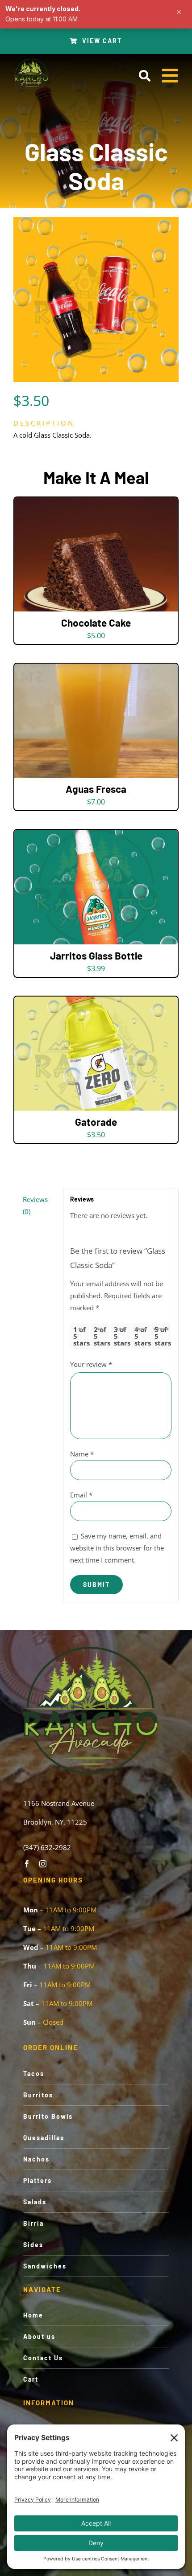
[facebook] (27, 1864)
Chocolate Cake (96, 623)
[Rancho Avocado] (31, 61)
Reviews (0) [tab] (35, 1205)
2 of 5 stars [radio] (102, 1336)
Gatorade (96, 1122)
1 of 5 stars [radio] (81, 1336)
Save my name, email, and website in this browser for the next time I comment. (117, 1548)
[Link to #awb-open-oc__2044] (144, 76)
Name (82, 1454)
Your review (91, 1364)
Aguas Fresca (96, 789)
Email (81, 1495)
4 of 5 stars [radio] (142, 1336)
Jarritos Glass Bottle (96, 956)
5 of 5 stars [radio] (163, 1336)
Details (96, 556)
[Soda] (96, 299)
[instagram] (43, 1864)
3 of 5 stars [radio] (122, 1336)
